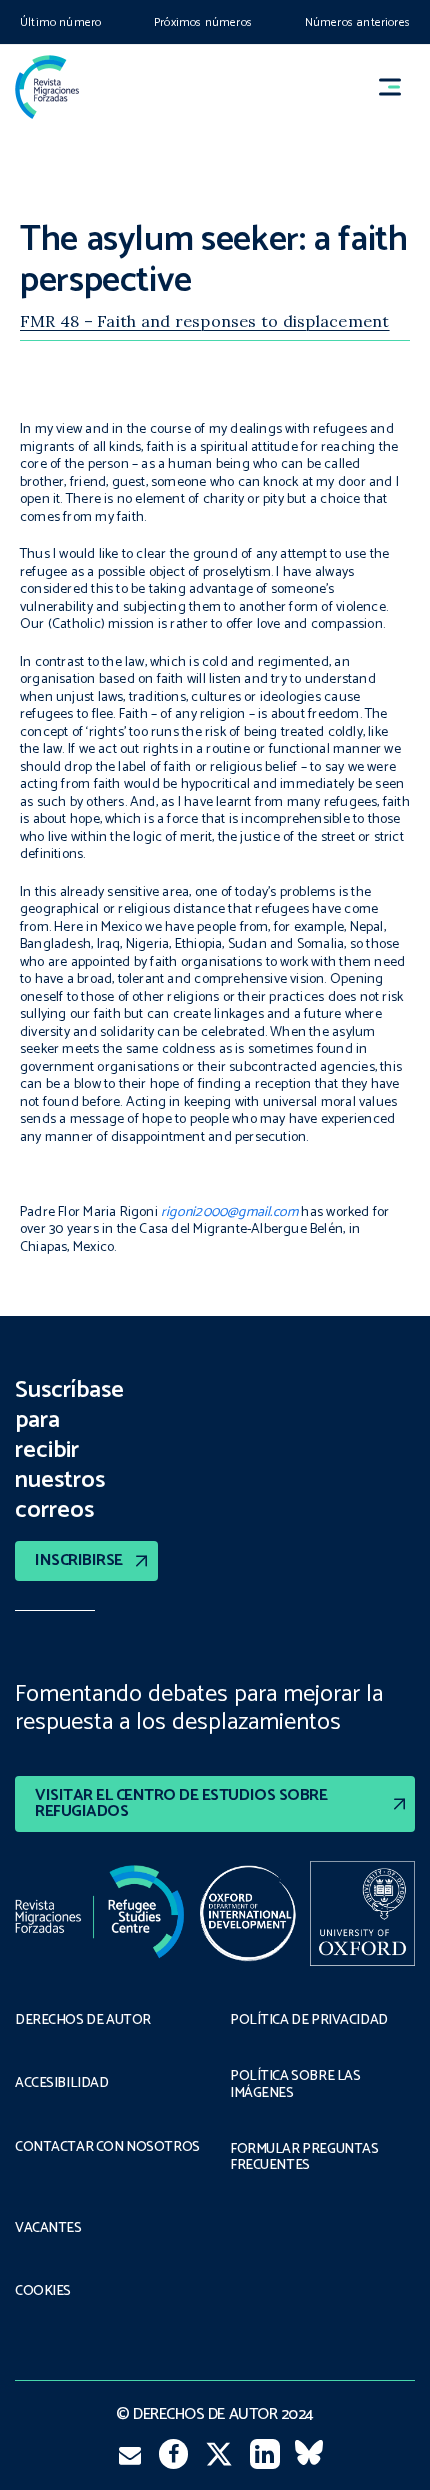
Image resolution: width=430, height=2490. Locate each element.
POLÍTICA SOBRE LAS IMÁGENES (295, 2085)
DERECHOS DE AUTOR (83, 2021)
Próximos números (203, 22)
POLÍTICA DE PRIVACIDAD (309, 2021)
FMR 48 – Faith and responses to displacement (205, 321)
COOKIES (43, 2292)
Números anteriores (357, 22)
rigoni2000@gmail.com (229, 1212)
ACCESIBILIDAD (62, 2084)
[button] (399, 87)
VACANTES (48, 2229)
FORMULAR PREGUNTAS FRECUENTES (304, 2158)
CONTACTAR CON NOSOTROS (107, 2148)
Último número (60, 22)
